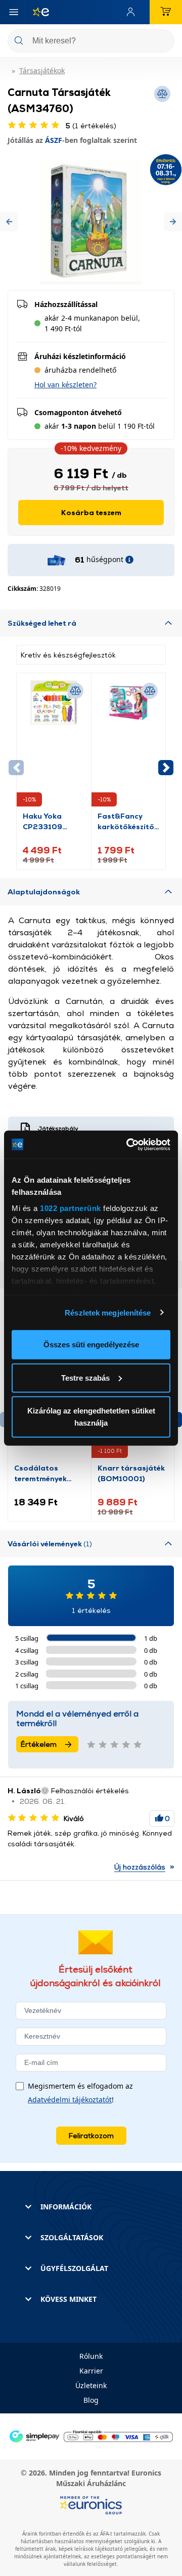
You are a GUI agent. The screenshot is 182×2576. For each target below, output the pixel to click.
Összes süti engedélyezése (91, 1345)
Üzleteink (91, 2385)
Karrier (91, 2371)
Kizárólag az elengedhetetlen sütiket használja (91, 1417)
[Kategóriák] (14, 12)
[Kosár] (166, 12)
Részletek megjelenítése (108, 1312)
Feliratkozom (91, 2135)
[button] (9, 222)
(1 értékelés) (91, 125)
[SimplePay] (91, 2435)
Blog (91, 2400)
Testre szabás (85, 1377)
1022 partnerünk (71, 1208)
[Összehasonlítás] (75, 691)
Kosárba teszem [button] (91, 512)
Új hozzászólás (140, 1867)
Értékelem (39, 1744)
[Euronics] (37, 12)
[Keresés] (163, 42)
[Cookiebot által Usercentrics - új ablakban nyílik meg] (128, 1144)
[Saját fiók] (133, 12)
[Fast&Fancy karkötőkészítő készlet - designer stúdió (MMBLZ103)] (129, 745)
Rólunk (91, 2356)
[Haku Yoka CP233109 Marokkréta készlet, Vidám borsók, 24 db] (54, 745)
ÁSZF (54, 140)
